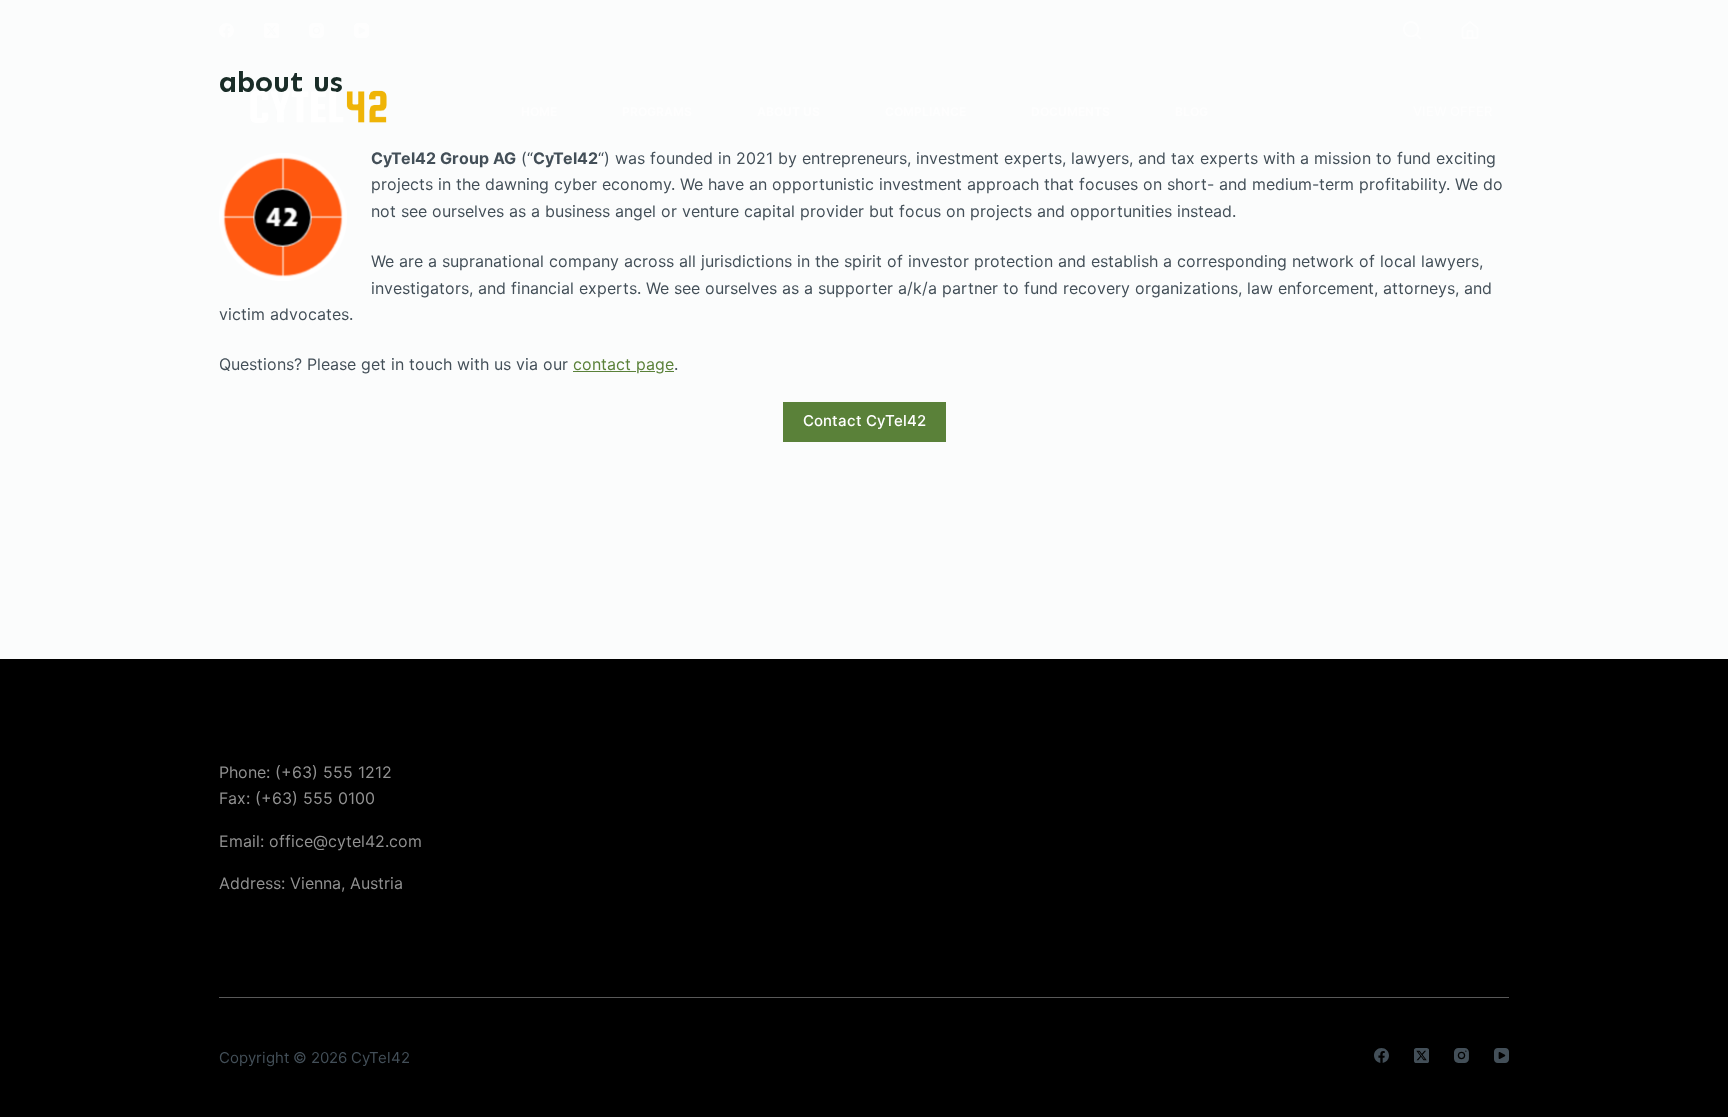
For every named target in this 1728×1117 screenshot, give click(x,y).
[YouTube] (361, 30)
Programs (657, 111)
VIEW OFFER (1452, 111)
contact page (623, 364)
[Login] (1470, 30)
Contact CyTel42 (864, 420)
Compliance (925, 111)
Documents (1070, 111)
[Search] (1412, 30)
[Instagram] (316, 30)
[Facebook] (226, 30)
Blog (1191, 111)
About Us (788, 111)
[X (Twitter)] (271, 30)
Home (539, 111)
